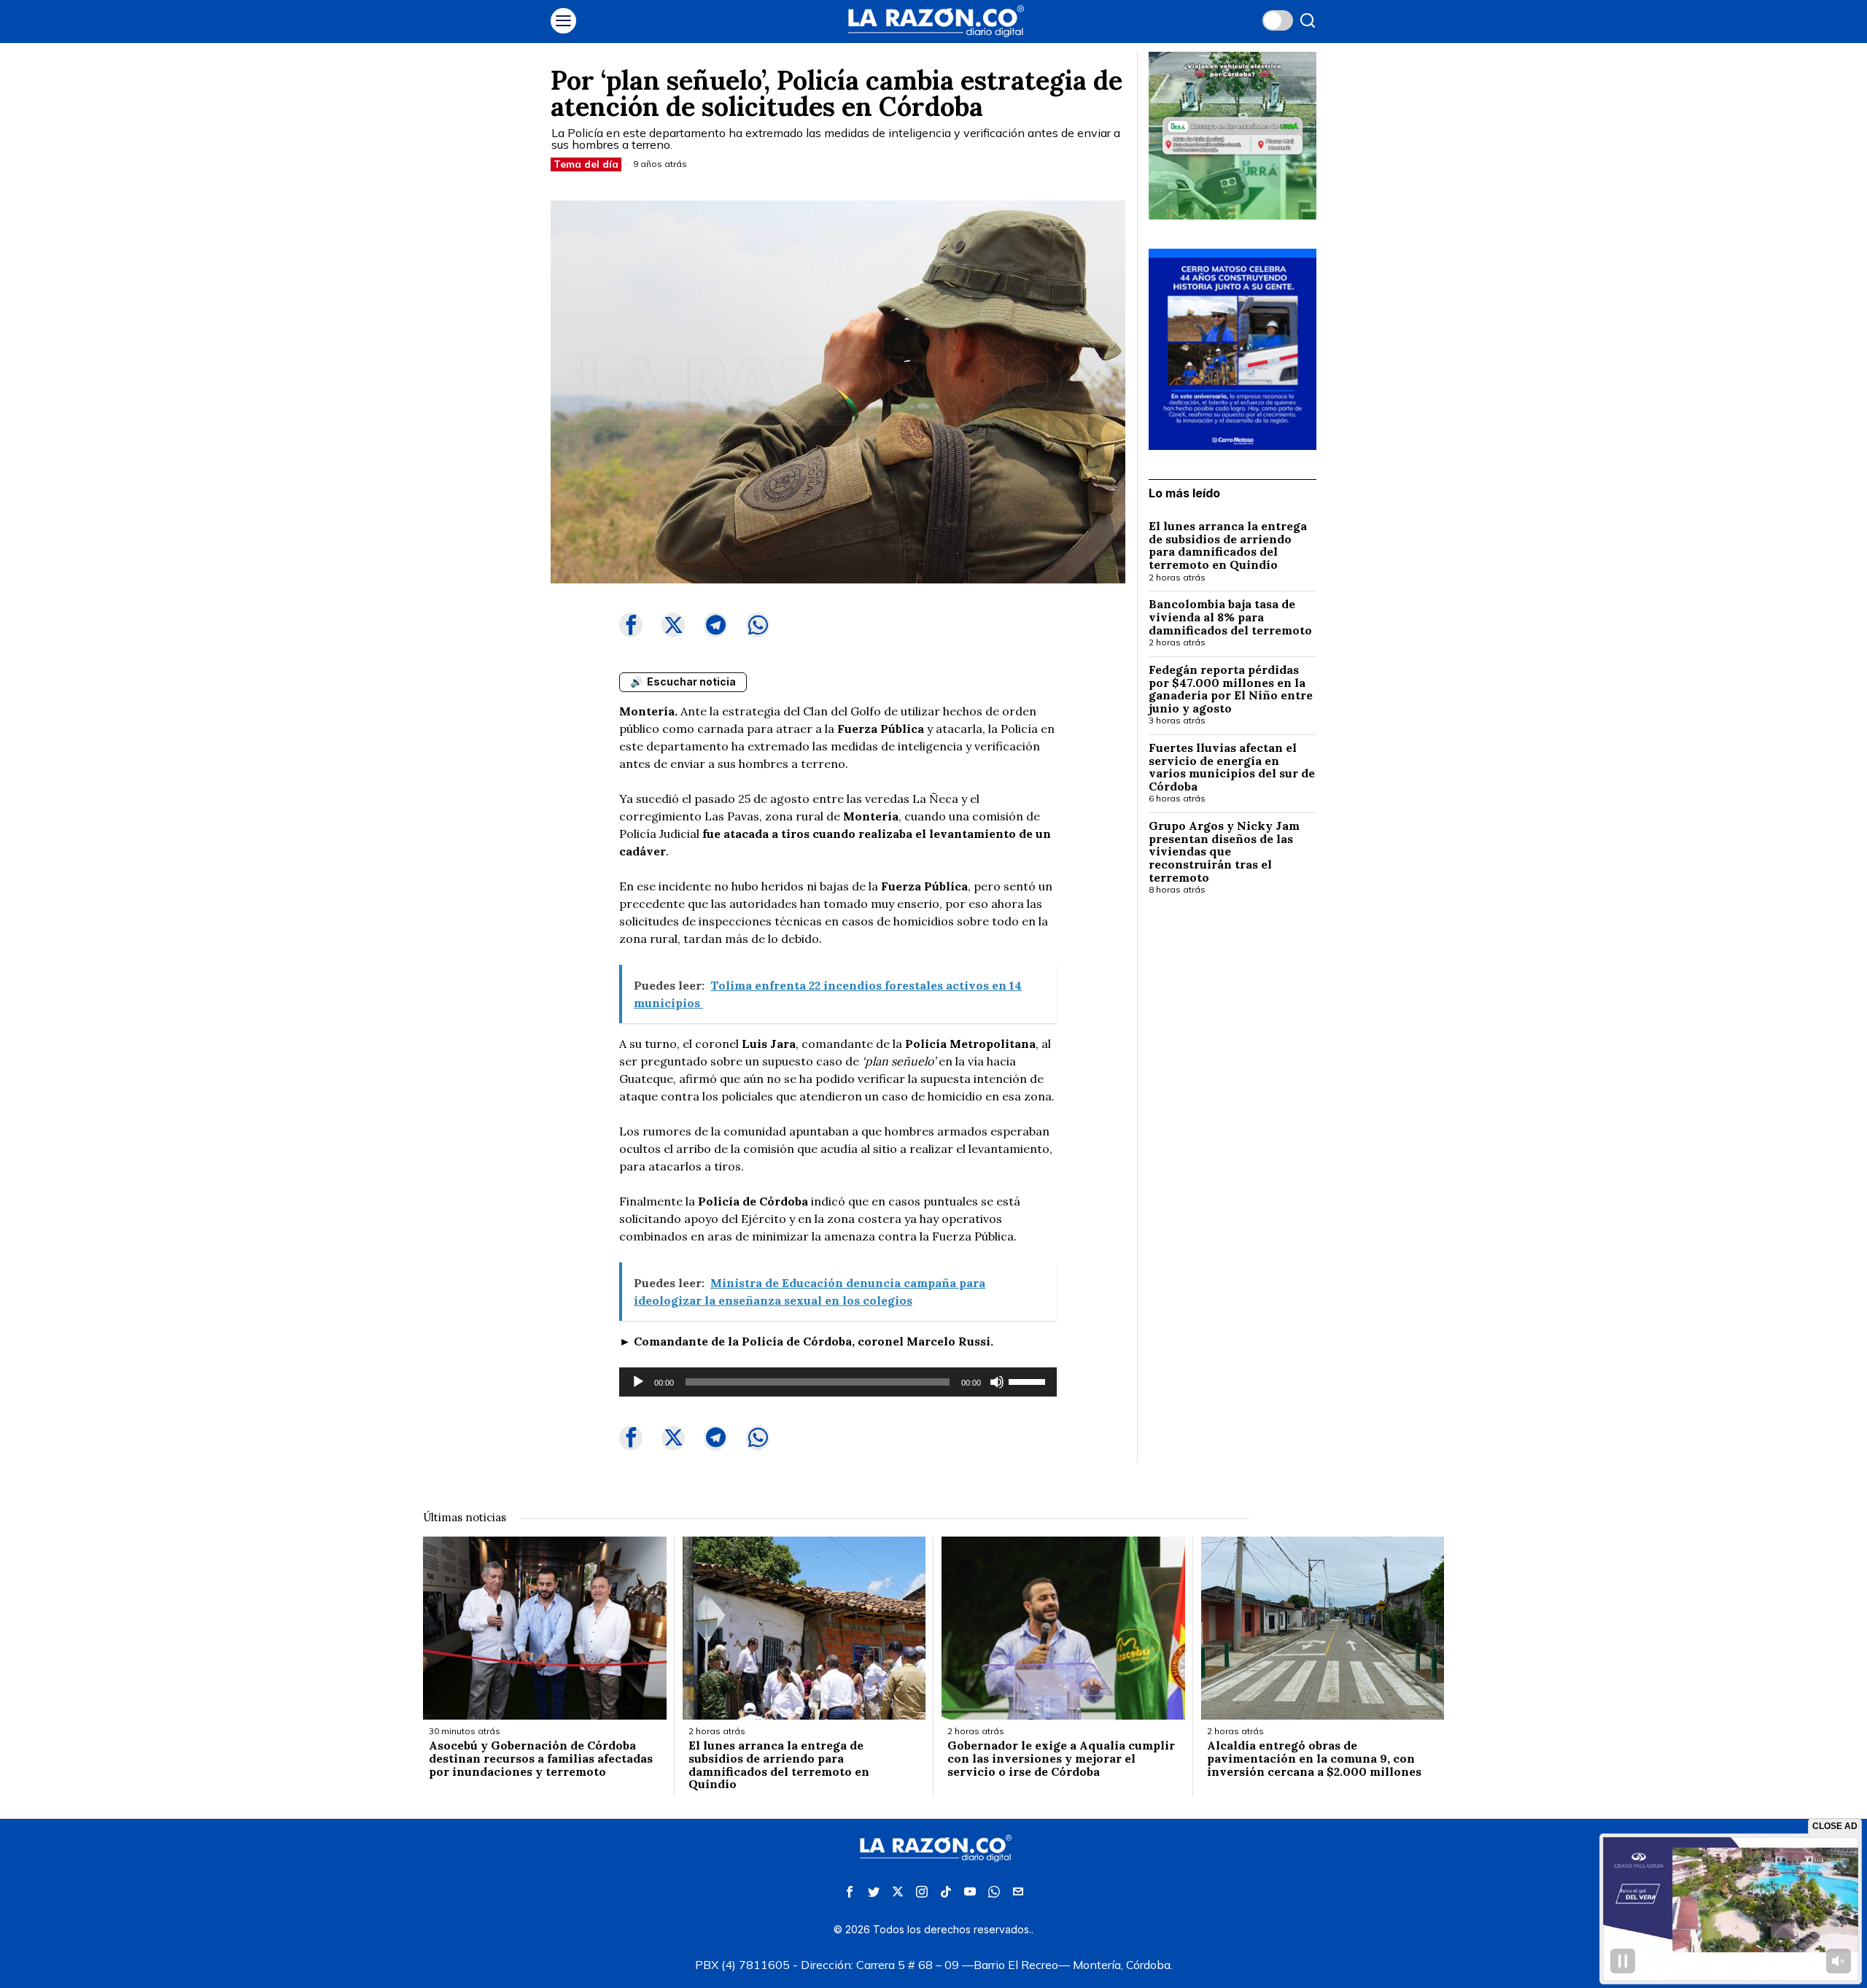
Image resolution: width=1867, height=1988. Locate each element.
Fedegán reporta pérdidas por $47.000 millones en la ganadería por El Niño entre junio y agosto (1231, 689)
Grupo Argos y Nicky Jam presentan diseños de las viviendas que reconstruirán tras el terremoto (1224, 852)
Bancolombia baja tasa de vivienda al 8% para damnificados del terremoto (1230, 617)
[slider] (1029, 1381)
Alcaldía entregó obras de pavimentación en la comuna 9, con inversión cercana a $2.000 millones (1314, 1759)
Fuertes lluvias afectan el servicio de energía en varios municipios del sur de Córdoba (1232, 767)
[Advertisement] (1233, 1144)
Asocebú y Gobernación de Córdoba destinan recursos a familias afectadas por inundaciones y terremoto (541, 1759)
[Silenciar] (997, 1382)
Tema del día (586, 164)
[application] (838, 1382)
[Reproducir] (638, 1382)
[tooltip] (631, 625)
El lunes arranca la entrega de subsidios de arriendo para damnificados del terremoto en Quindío (1228, 545)
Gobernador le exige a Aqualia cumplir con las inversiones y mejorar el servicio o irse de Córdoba (1061, 1759)
